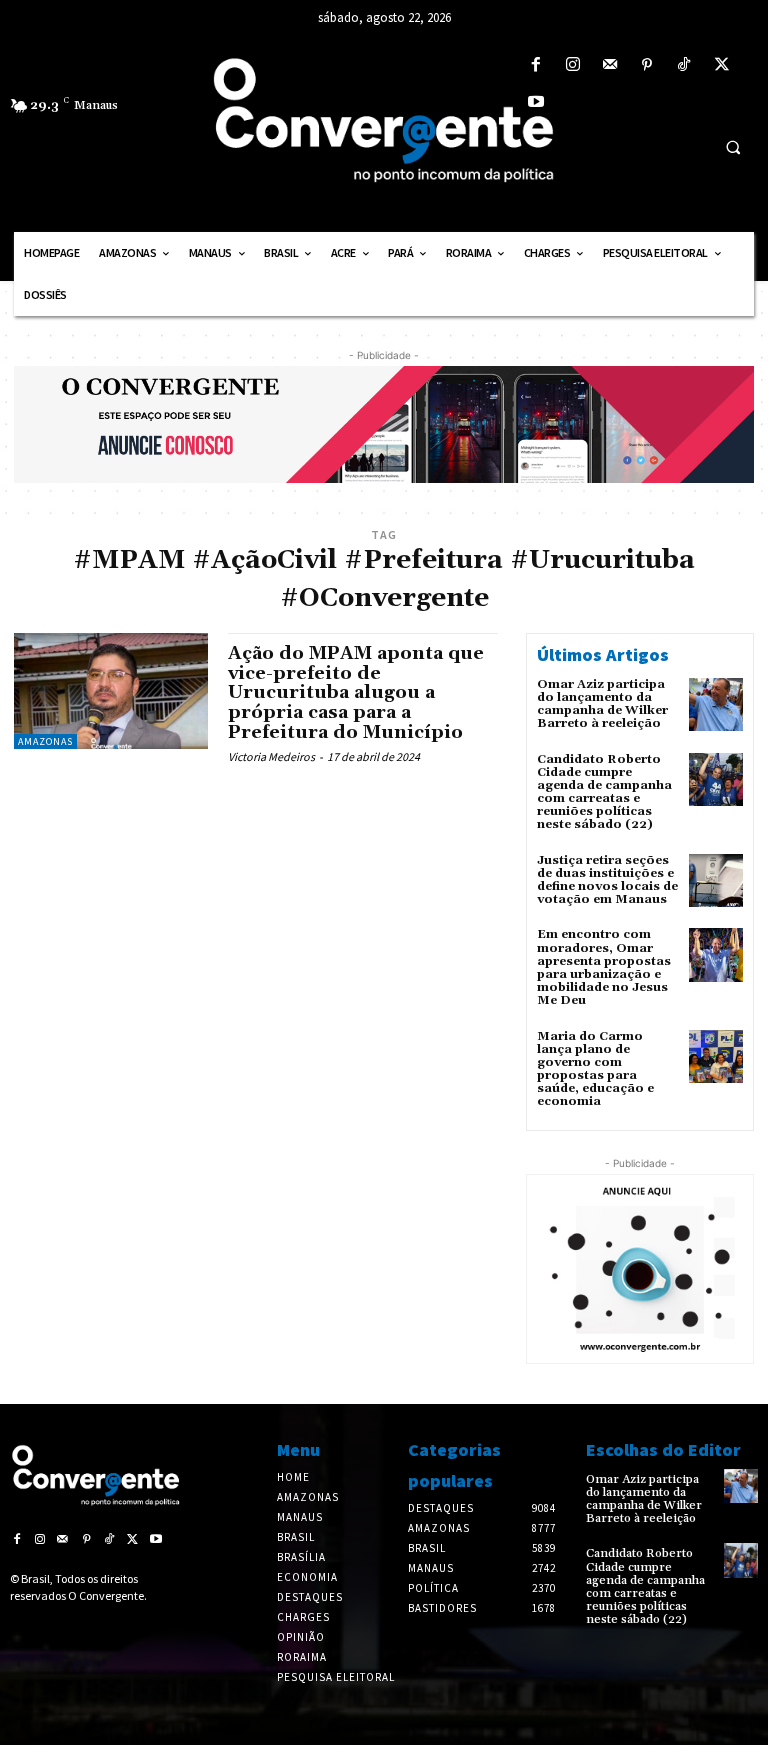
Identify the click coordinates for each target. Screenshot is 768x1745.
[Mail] (609, 65)
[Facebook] (535, 65)
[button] (733, 147)
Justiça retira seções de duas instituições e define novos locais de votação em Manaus (607, 880)
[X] (721, 65)
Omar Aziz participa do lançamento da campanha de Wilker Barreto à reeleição (602, 704)
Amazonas (45, 741)
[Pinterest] (647, 65)
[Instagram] (572, 65)
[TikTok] (684, 65)
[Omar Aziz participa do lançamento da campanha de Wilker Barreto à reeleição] (716, 705)
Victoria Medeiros (271, 756)
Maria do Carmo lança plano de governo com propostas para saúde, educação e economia (595, 1069)
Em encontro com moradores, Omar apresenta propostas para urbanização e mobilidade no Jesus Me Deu (604, 967)
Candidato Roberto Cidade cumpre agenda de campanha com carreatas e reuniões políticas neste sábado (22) (604, 792)
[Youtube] (535, 102)
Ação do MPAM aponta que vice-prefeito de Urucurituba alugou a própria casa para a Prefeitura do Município (356, 693)
